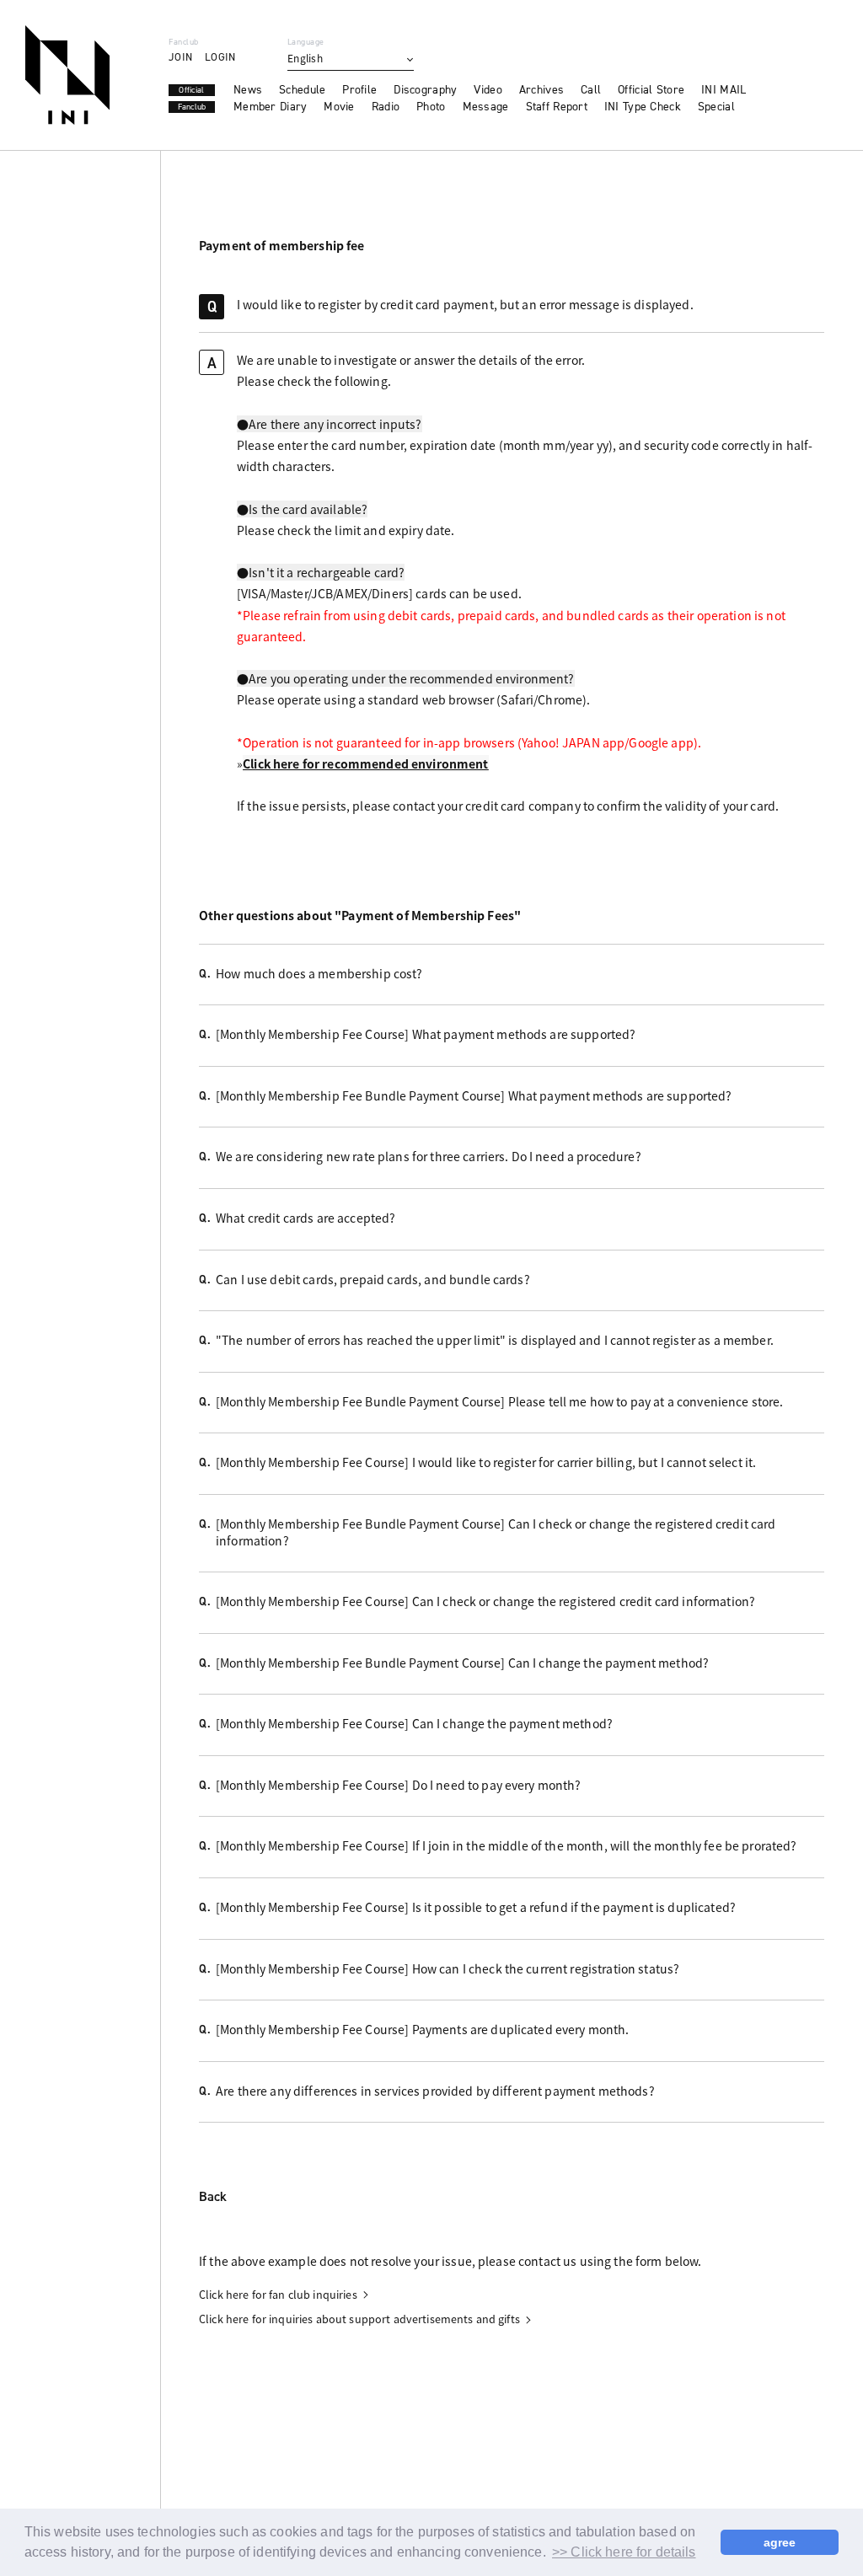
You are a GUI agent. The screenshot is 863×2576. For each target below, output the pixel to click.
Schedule (302, 90)
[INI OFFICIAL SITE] (67, 75)
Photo (431, 107)
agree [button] (780, 2542)
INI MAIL (724, 90)
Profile (359, 90)
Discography (425, 90)
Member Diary (270, 107)
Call (591, 90)
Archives (541, 90)
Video (488, 90)
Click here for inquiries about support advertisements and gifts (359, 2319)
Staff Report (557, 107)
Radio (386, 107)
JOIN (180, 57)
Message (486, 107)
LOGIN (220, 57)
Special (716, 107)
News (248, 90)
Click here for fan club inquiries (278, 2295)
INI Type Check (643, 107)
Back (213, 2198)
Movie (339, 107)
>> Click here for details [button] (624, 2552)
